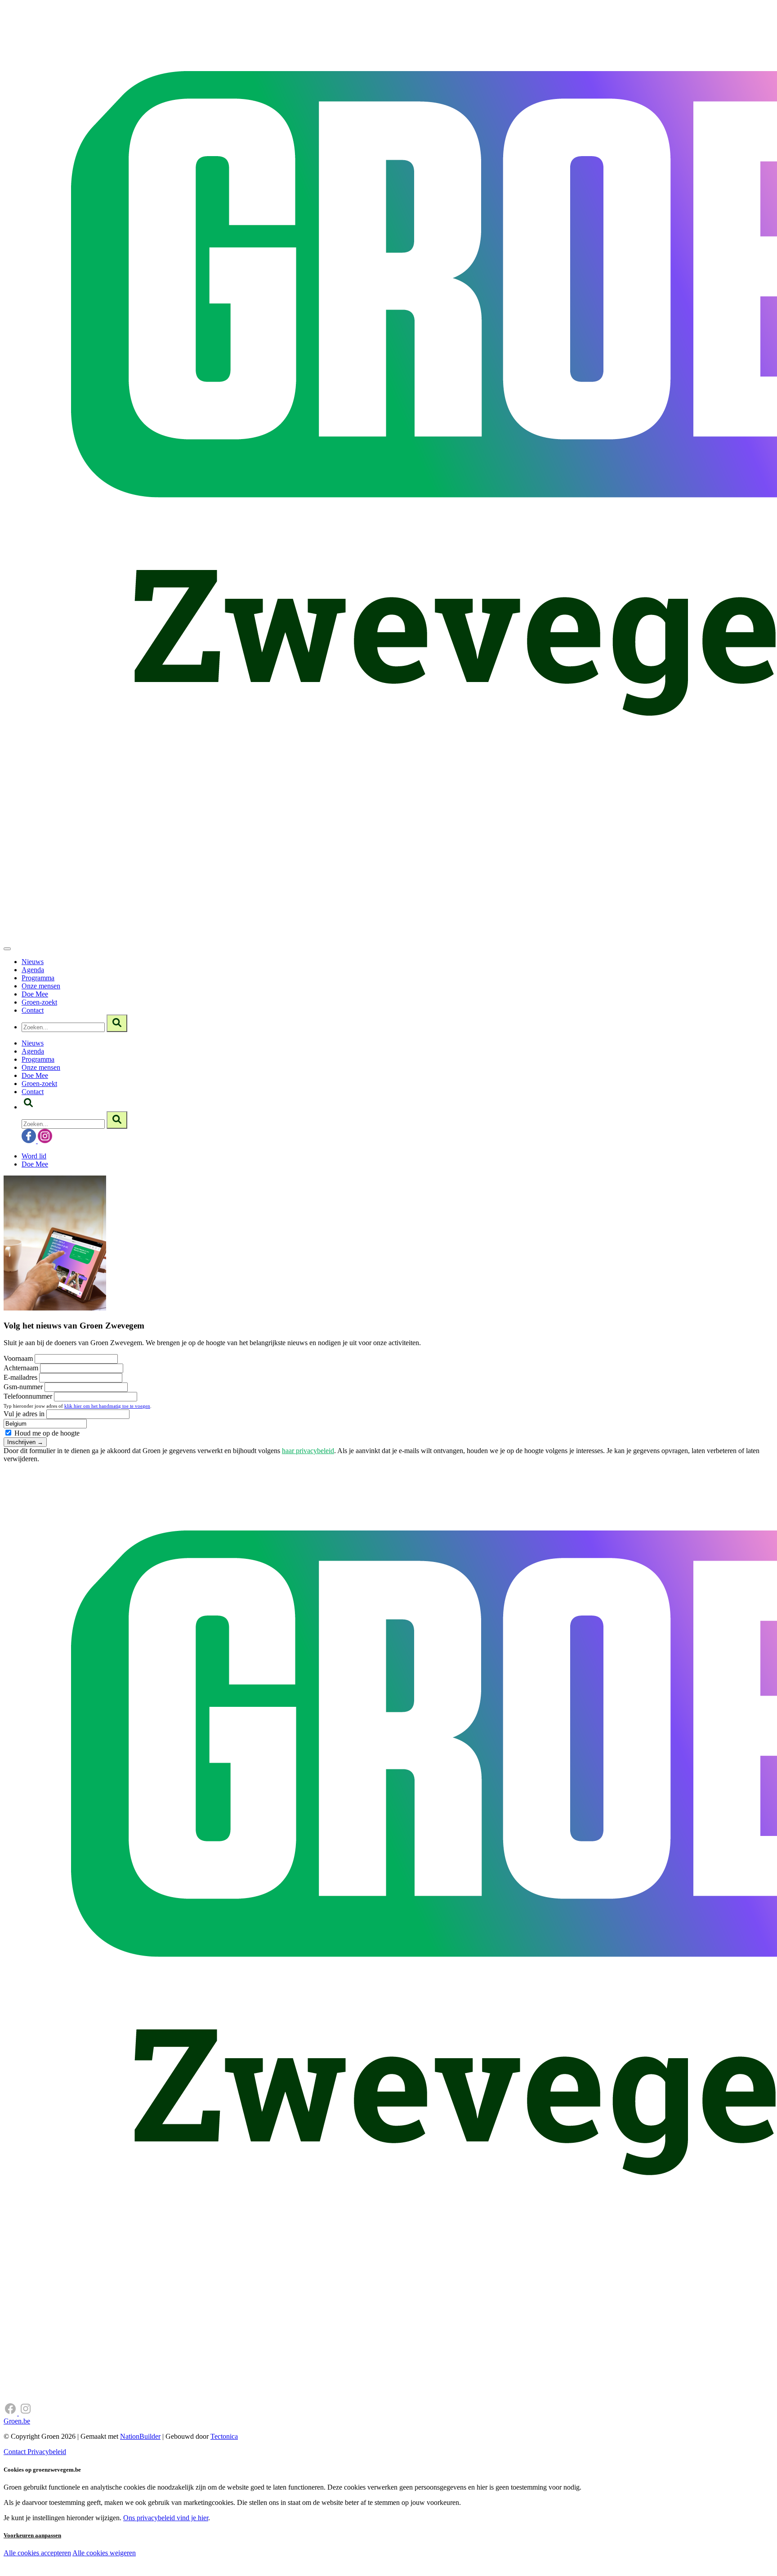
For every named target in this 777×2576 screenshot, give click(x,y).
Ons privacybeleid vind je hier (166, 2518)
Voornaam (18, 1358)
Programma (38, 978)
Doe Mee (35, 994)
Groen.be (17, 2421)
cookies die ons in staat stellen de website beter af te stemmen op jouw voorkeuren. (161, 2572)
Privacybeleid (47, 2452)
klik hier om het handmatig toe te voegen (107, 1406)
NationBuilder (140, 2436)
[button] (28, 1107)
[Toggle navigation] (7, 949)
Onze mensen (41, 986)
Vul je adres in (24, 1414)
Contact (33, 1010)
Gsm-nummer (23, 1387)
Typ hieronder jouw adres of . (78, 1406)
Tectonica (224, 2436)
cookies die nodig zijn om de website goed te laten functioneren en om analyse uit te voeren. (199, 2563)
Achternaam (21, 1368)
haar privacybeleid (308, 1451)
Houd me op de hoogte (46, 1433)
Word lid (34, 1156)
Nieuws (33, 962)
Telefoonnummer (28, 1396)
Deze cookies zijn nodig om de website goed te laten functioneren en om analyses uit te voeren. (185, 2554)
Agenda (33, 970)
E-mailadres (20, 1377)
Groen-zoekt (39, 1002)
